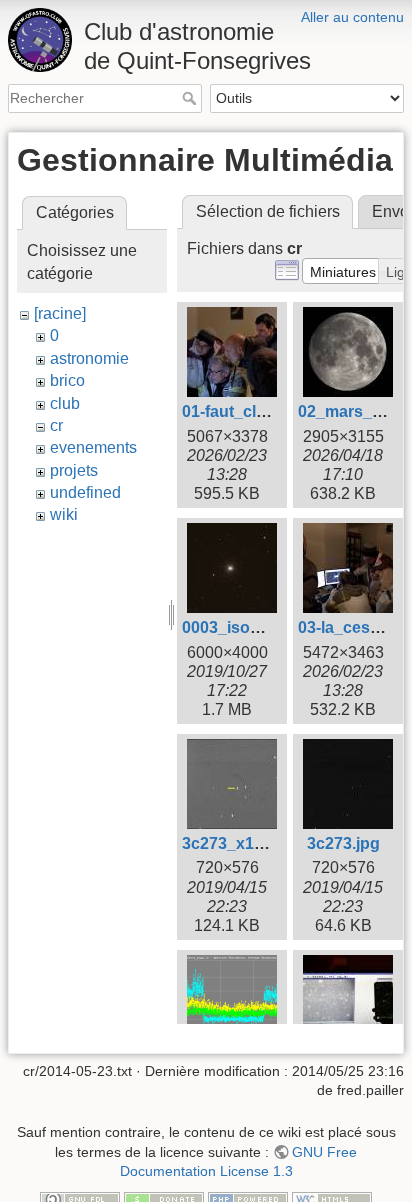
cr (56, 425)
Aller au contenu (352, 17)
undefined (85, 492)
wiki (64, 514)
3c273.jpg (343, 843)
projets (74, 470)
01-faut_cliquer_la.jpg (263, 411)
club (65, 403)
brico (67, 380)
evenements (93, 447)
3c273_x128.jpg (241, 843)
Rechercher (191, 98)
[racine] (60, 313)
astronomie (89, 358)
